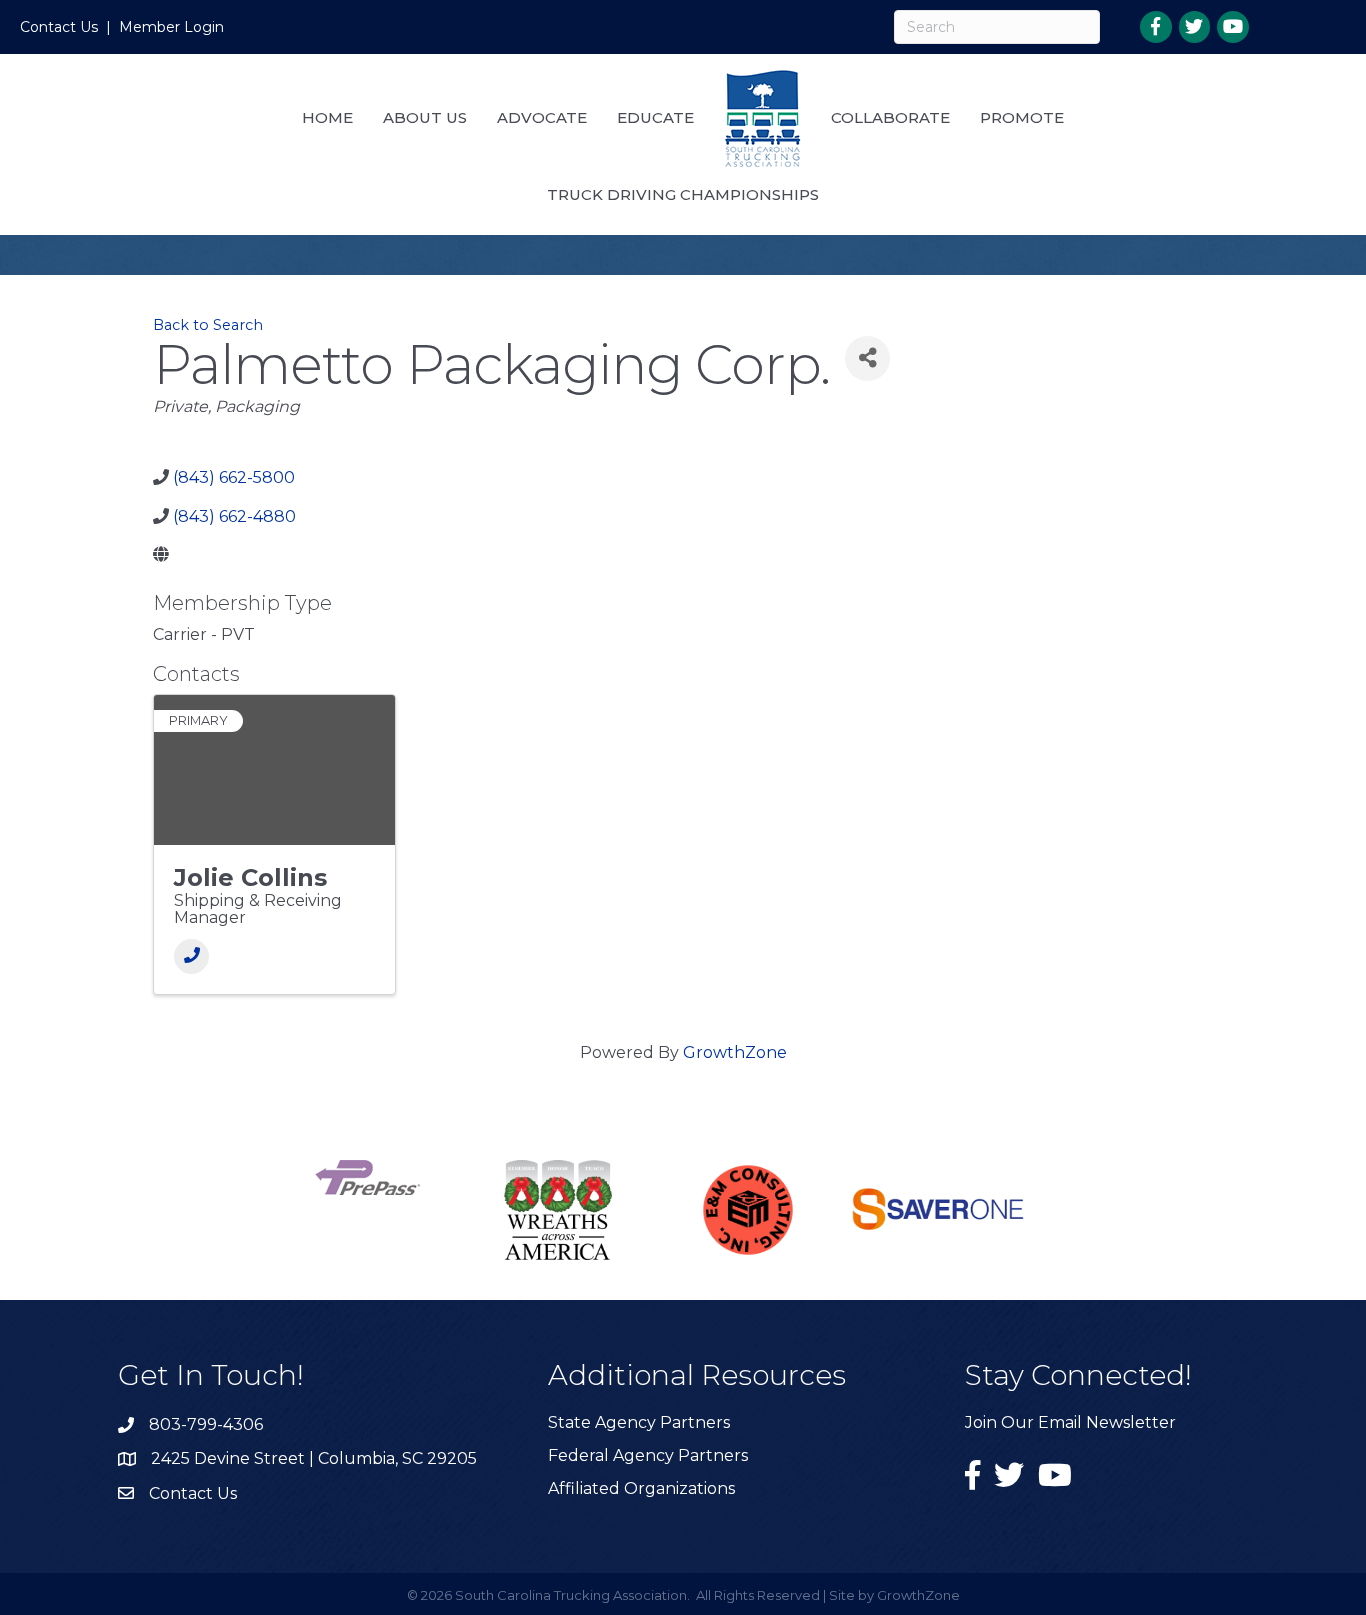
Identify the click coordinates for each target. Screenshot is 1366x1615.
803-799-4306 (206, 1424)
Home (327, 117)
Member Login (171, 27)
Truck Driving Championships (683, 194)
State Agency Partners (639, 1422)
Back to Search (208, 325)
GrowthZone (735, 1052)
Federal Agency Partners (648, 1455)
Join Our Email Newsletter (1070, 1422)
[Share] (867, 358)
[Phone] (191, 956)
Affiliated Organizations (641, 1488)
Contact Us (59, 27)
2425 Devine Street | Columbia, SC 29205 (314, 1458)
